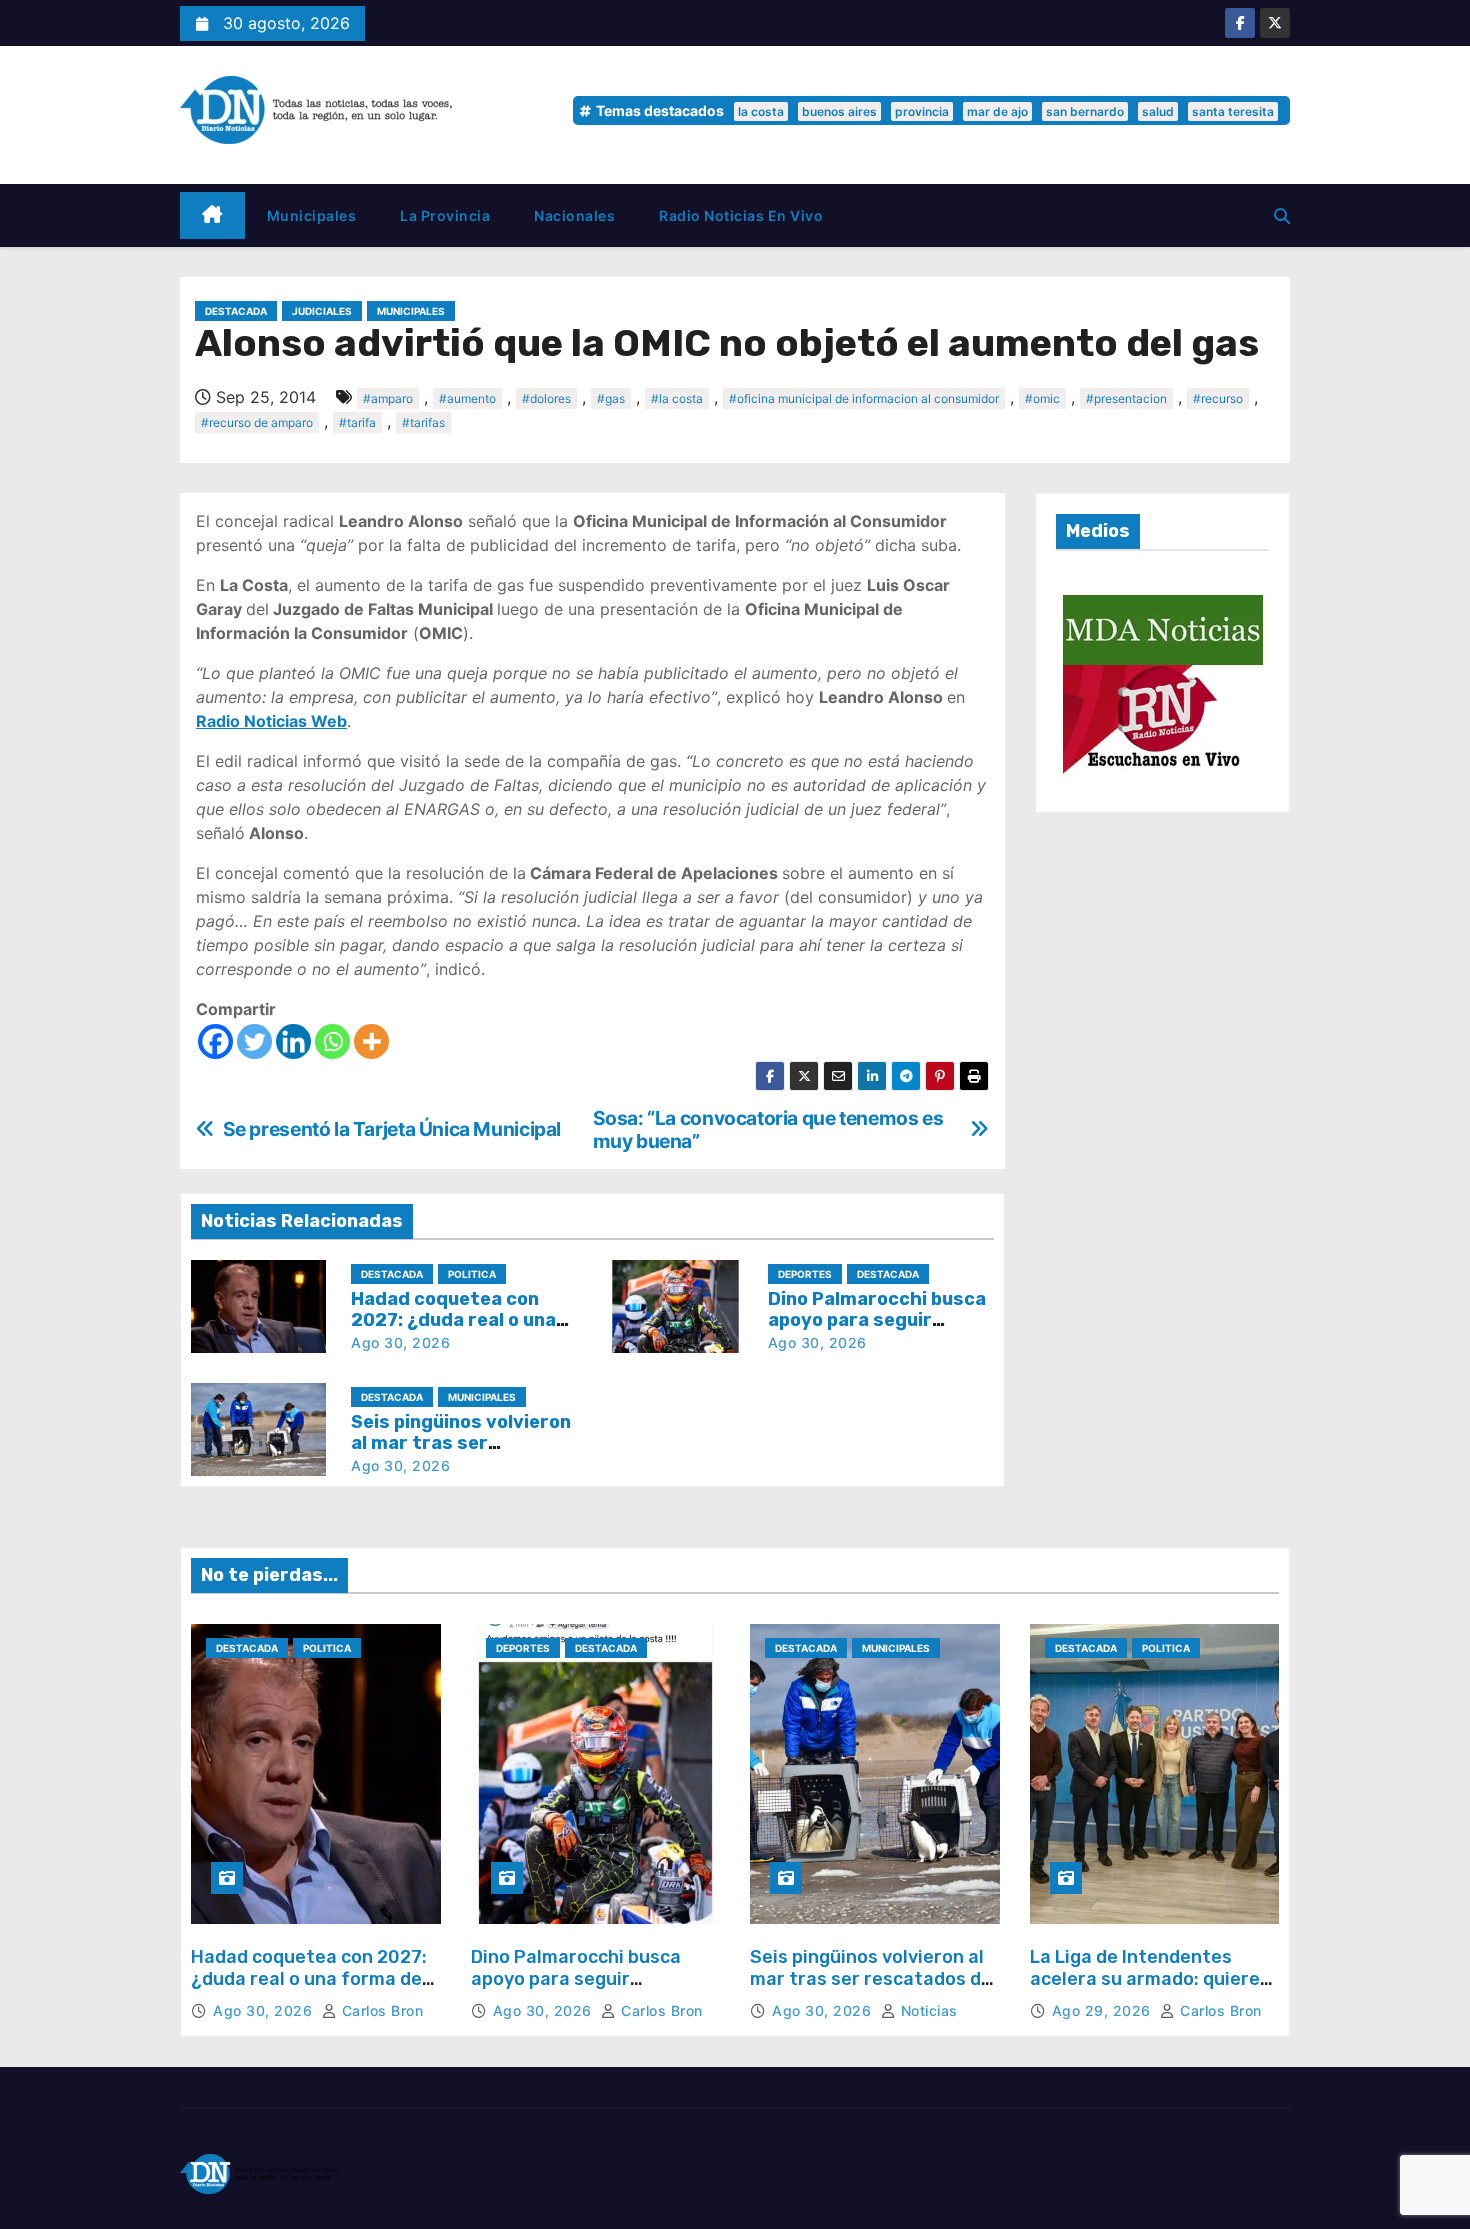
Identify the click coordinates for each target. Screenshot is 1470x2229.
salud (1158, 111)
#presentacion (1126, 398)
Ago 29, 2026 (1104, 2010)
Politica (472, 1274)
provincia (922, 111)
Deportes (805, 1274)
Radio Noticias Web (271, 721)
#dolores (546, 398)
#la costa (677, 398)
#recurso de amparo (257, 422)
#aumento (467, 398)
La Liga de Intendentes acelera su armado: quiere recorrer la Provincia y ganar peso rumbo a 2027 (1145, 1989)
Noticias (927, 2010)
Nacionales (574, 215)
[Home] (212, 215)
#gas (611, 398)
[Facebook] (215, 1041)
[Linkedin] (293, 1041)
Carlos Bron (380, 2010)
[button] (1282, 216)
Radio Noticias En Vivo (741, 215)
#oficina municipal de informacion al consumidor (864, 398)
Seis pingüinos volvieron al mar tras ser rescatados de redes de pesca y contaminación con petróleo (874, 1989)
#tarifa (357, 422)
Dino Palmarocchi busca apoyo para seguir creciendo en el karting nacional (576, 1989)
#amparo (388, 398)
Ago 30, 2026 (400, 1342)
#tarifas (423, 422)
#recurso (1218, 398)
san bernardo (1085, 111)
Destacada (236, 311)
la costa (761, 111)
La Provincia (445, 215)
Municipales (312, 215)
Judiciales (322, 311)
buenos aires (839, 111)
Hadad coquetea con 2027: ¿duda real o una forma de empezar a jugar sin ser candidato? (309, 1989)
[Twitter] (254, 1041)
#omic (1042, 398)
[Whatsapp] (332, 1041)
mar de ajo (997, 111)
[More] (371, 1041)
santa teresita (1233, 111)
